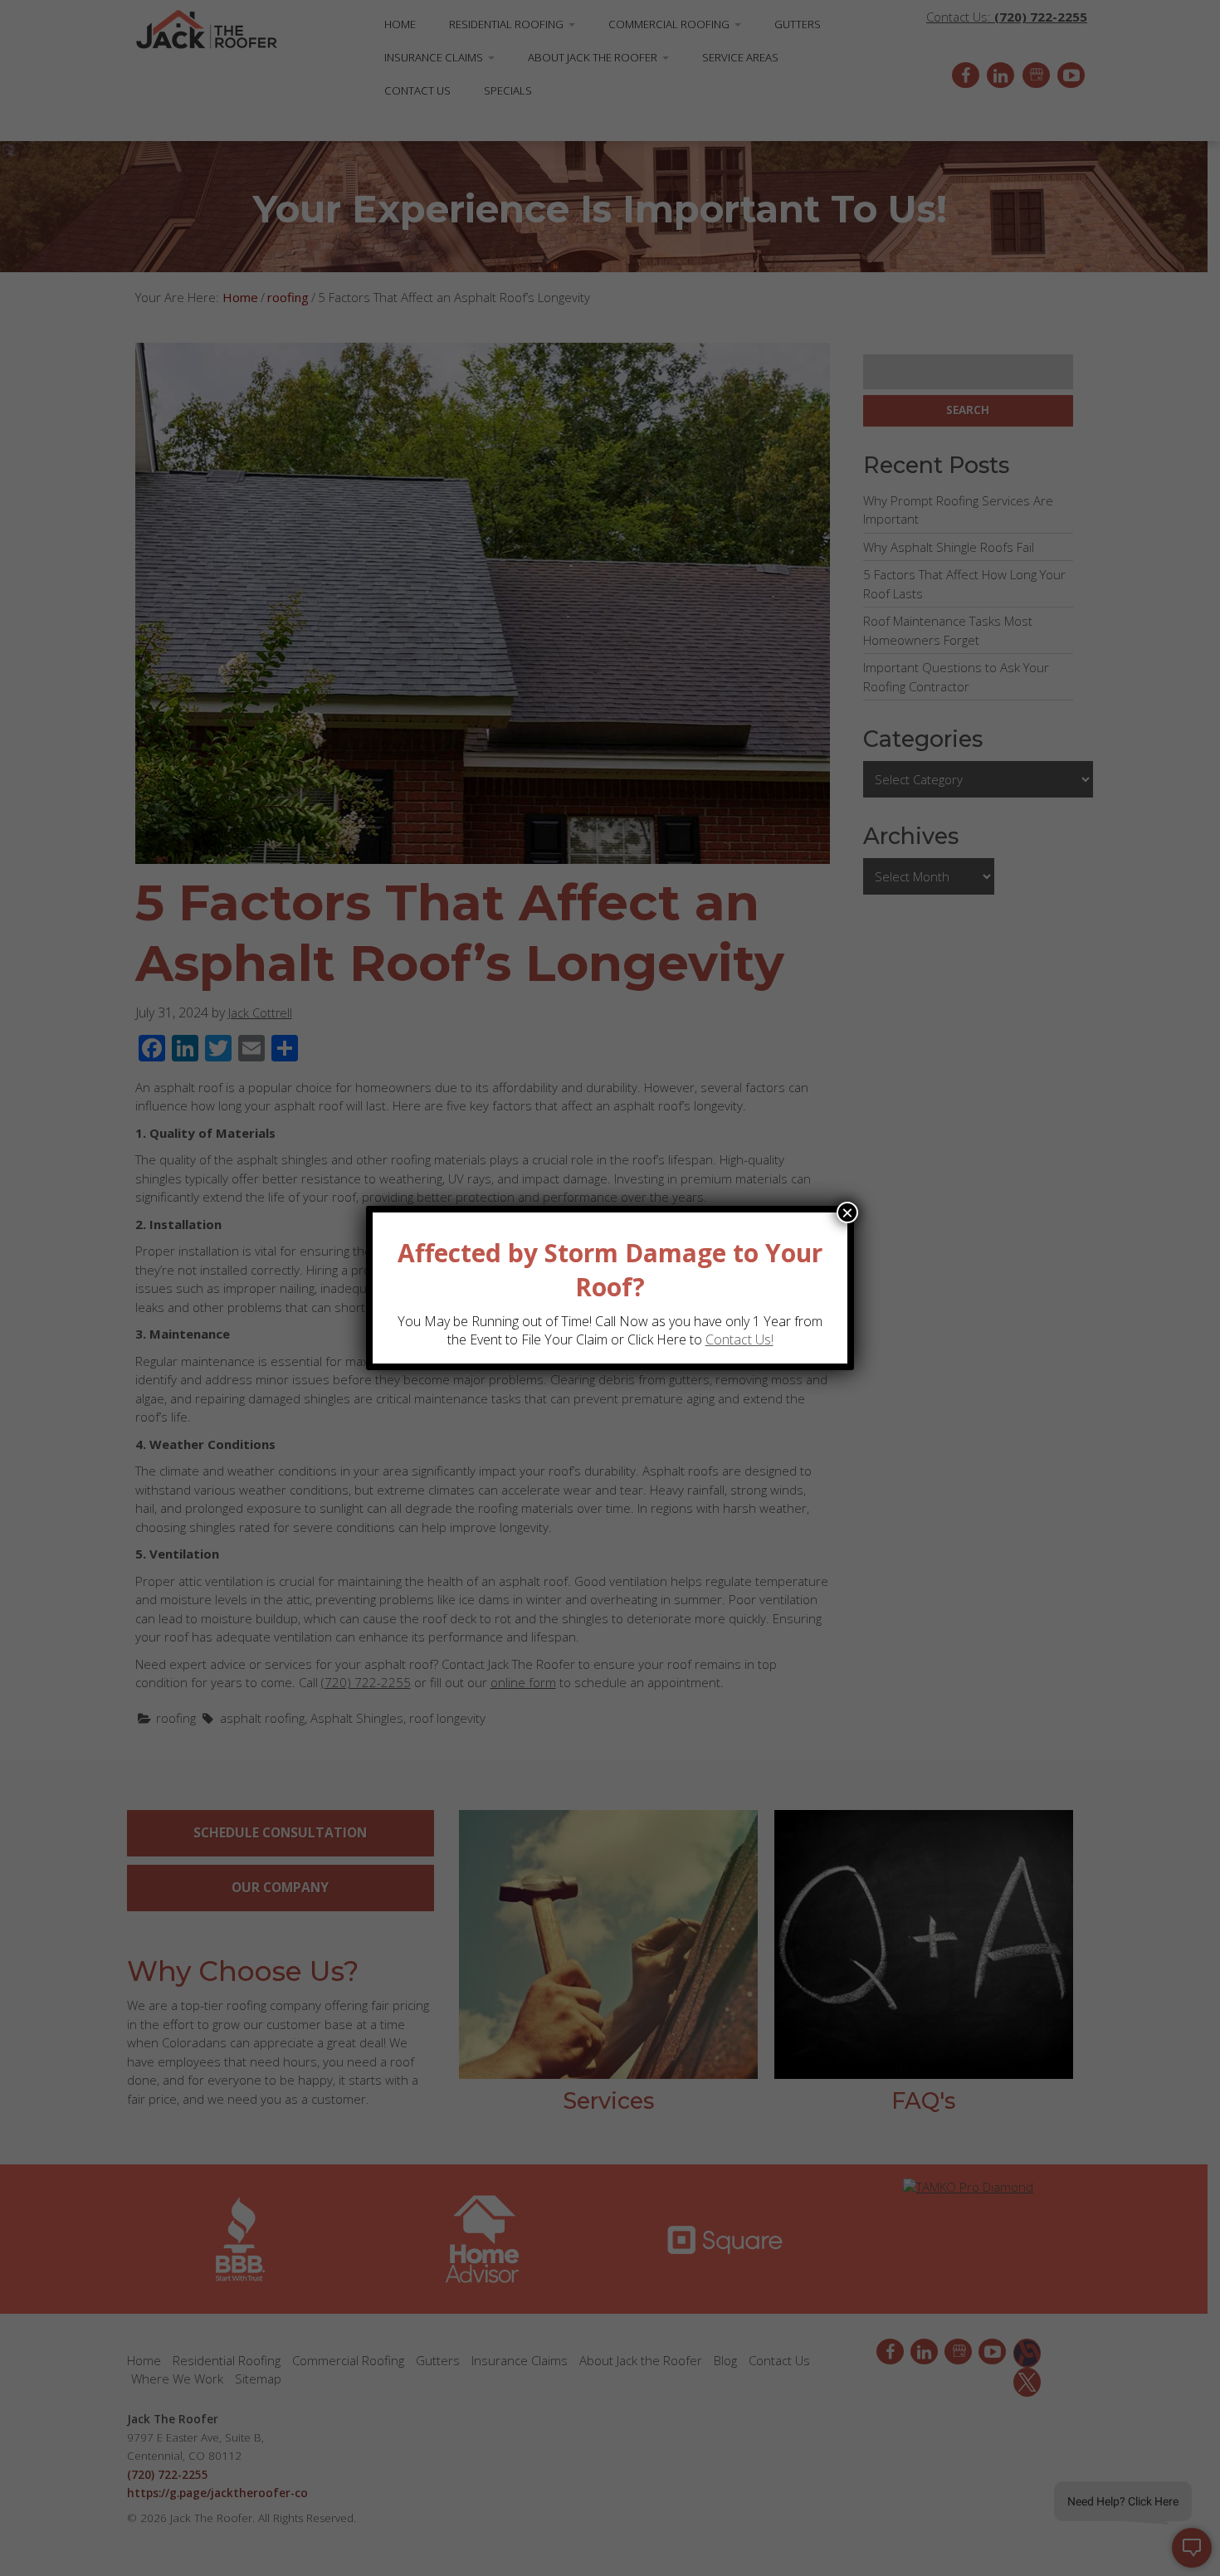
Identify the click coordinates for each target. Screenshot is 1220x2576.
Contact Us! (739, 1339)
